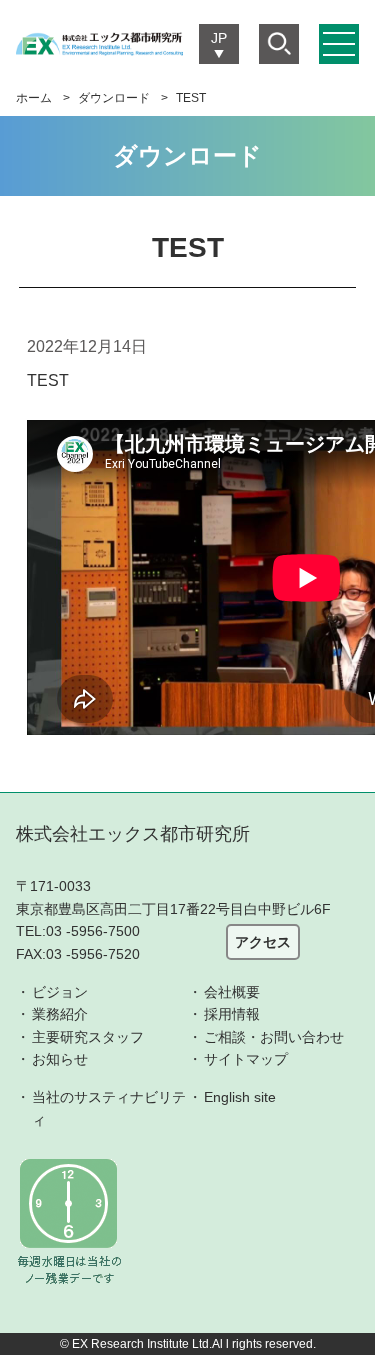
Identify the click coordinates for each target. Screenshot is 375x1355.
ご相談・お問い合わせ (274, 1037)
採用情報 (232, 1014)
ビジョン (60, 992)
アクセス (263, 942)
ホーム (34, 98)
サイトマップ (246, 1059)
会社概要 (232, 992)
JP (219, 38)
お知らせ (60, 1059)
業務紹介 (60, 1014)
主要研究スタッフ (88, 1037)
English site (240, 1097)
